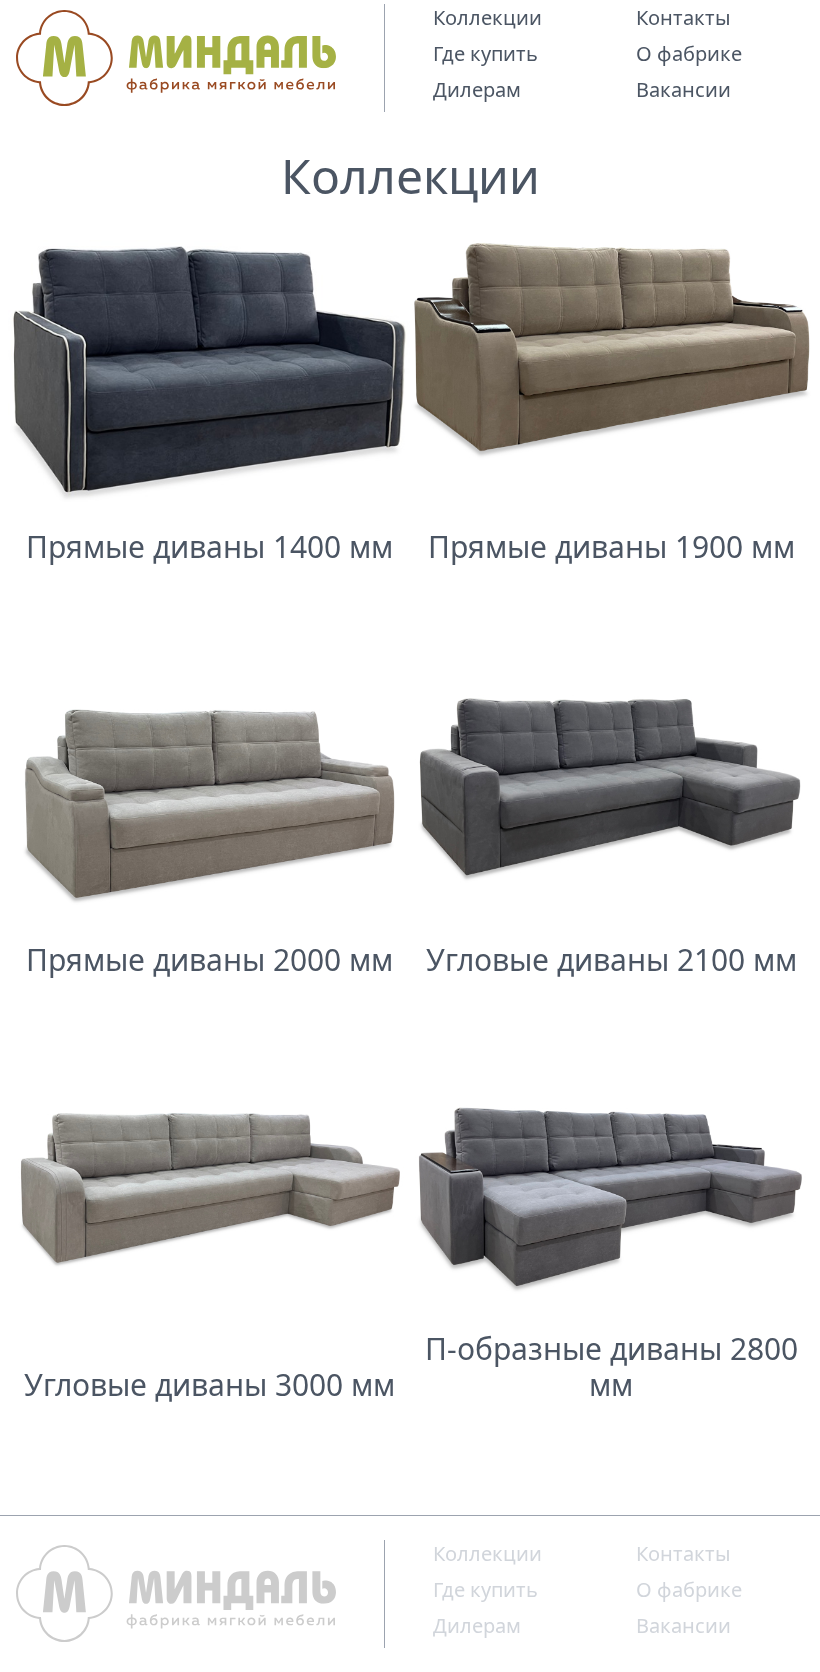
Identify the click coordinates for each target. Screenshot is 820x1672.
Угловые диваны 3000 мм (209, 1385)
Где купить (485, 53)
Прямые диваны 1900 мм (611, 547)
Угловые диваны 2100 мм (611, 960)
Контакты (683, 17)
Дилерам (477, 89)
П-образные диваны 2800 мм (611, 1367)
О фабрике (689, 53)
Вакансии (683, 89)
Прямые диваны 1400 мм (209, 547)
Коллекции (487, 17)
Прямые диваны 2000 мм (209, 960)
